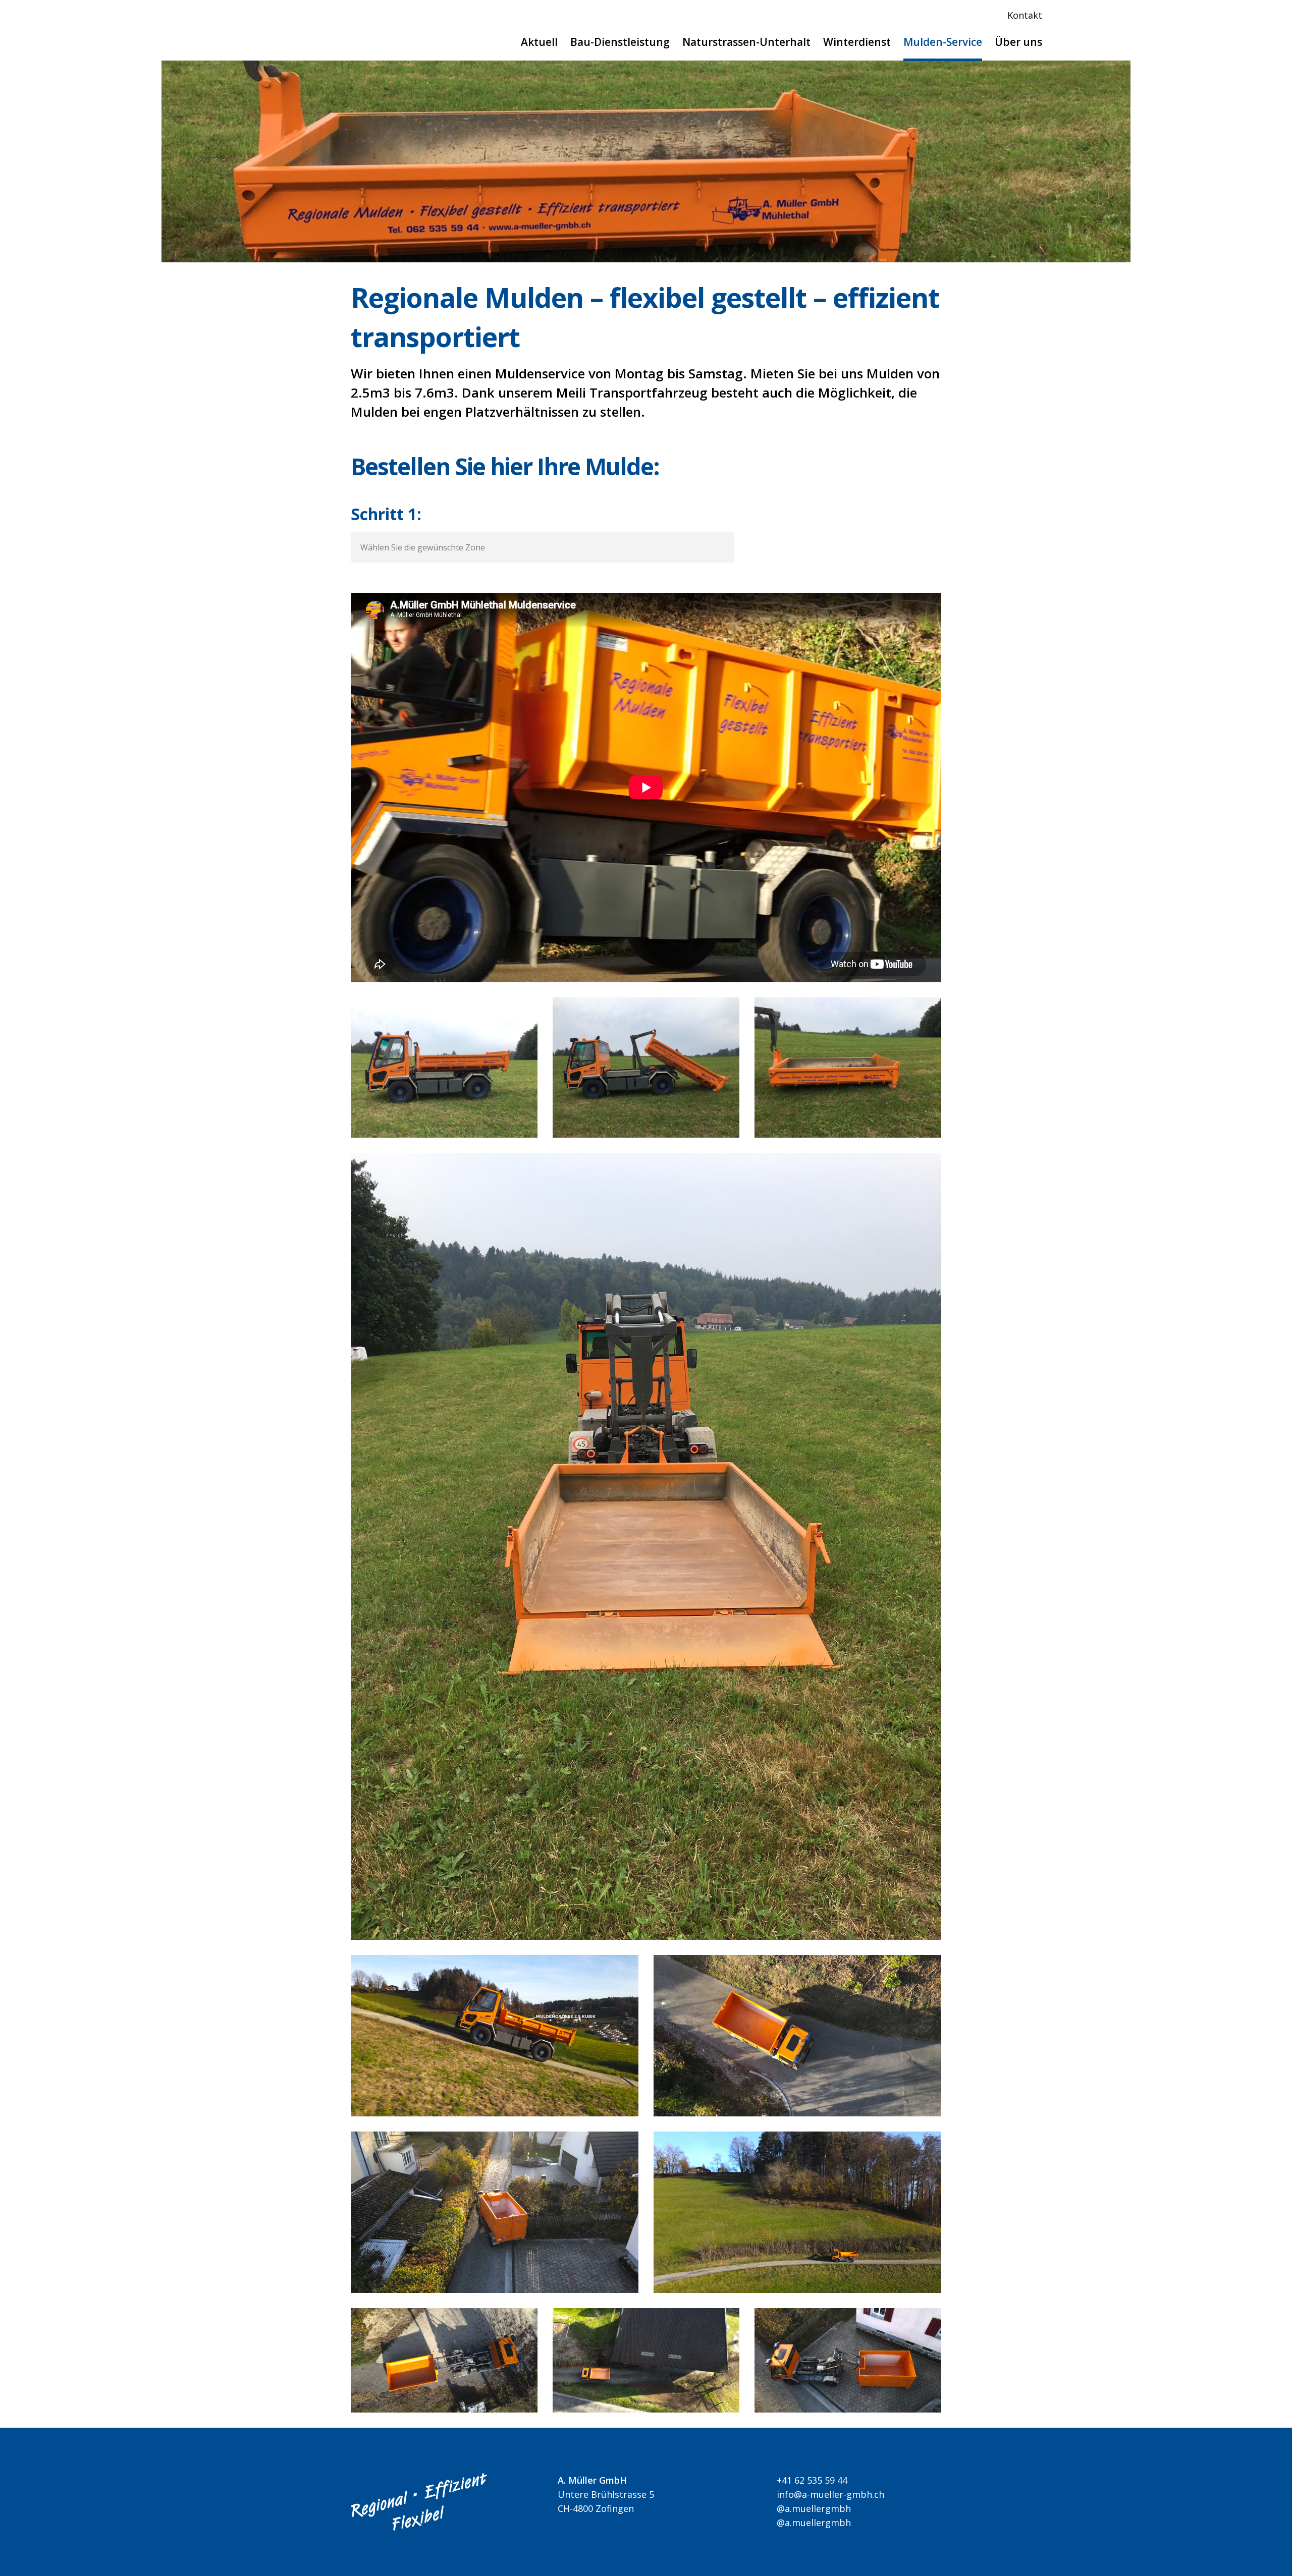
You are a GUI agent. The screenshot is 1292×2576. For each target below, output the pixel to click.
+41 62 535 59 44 (810, 2480)
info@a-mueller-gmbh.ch (828, 2494)
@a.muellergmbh (811, 2508)
